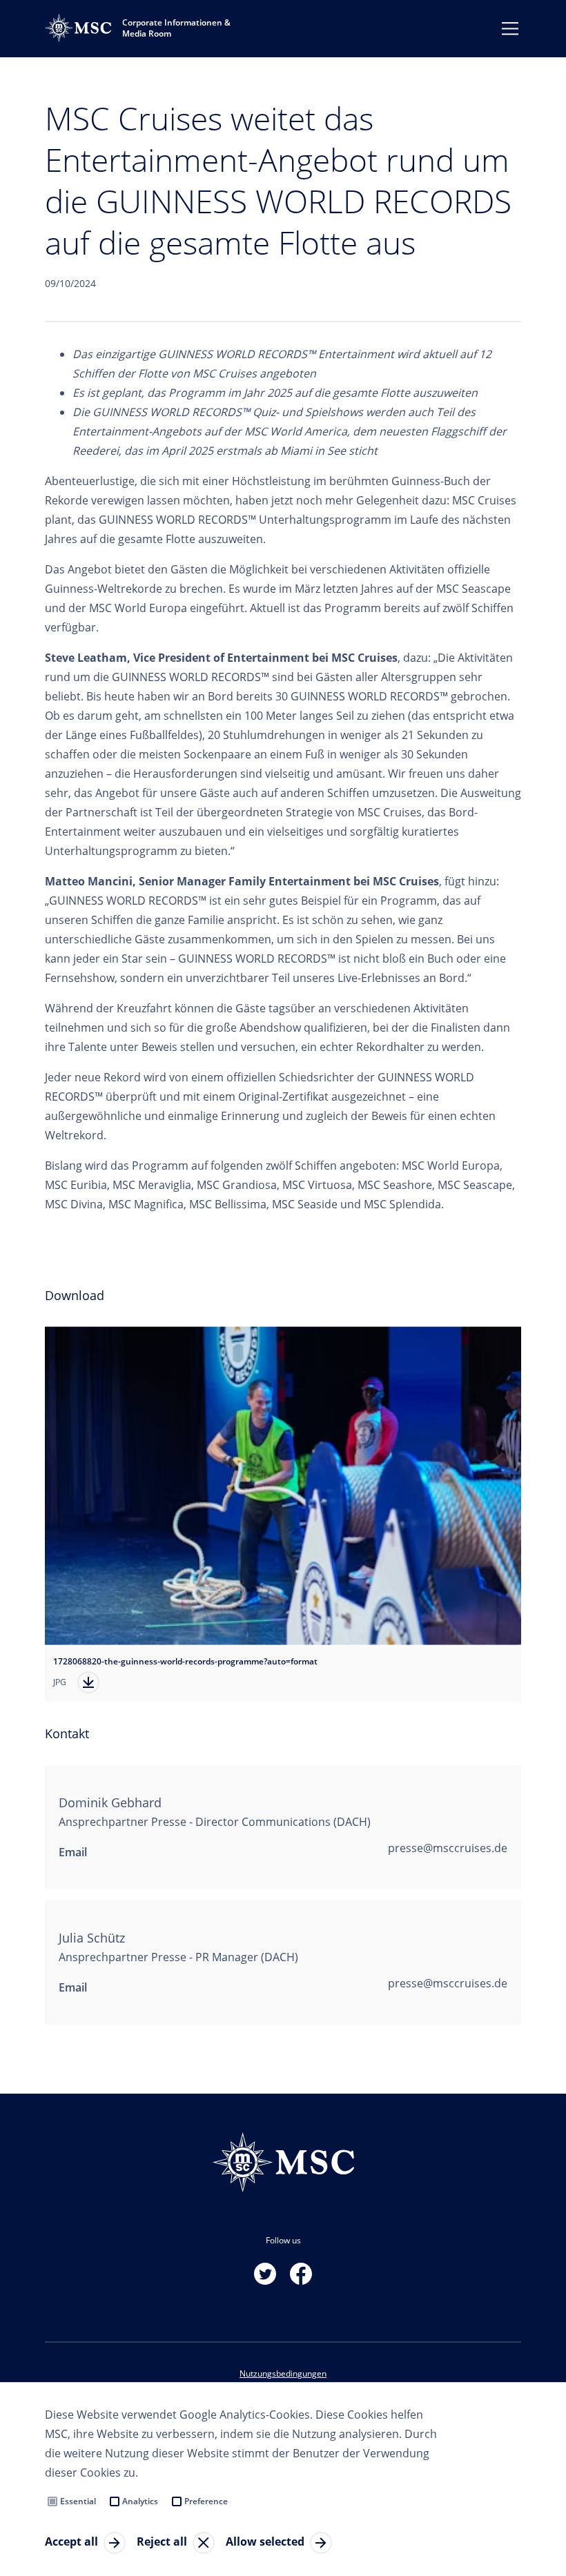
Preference (206, 2501)
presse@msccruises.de (448, 1848)
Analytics (140, 2501)
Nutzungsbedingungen (283, 2373)
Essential (78, 2501)
